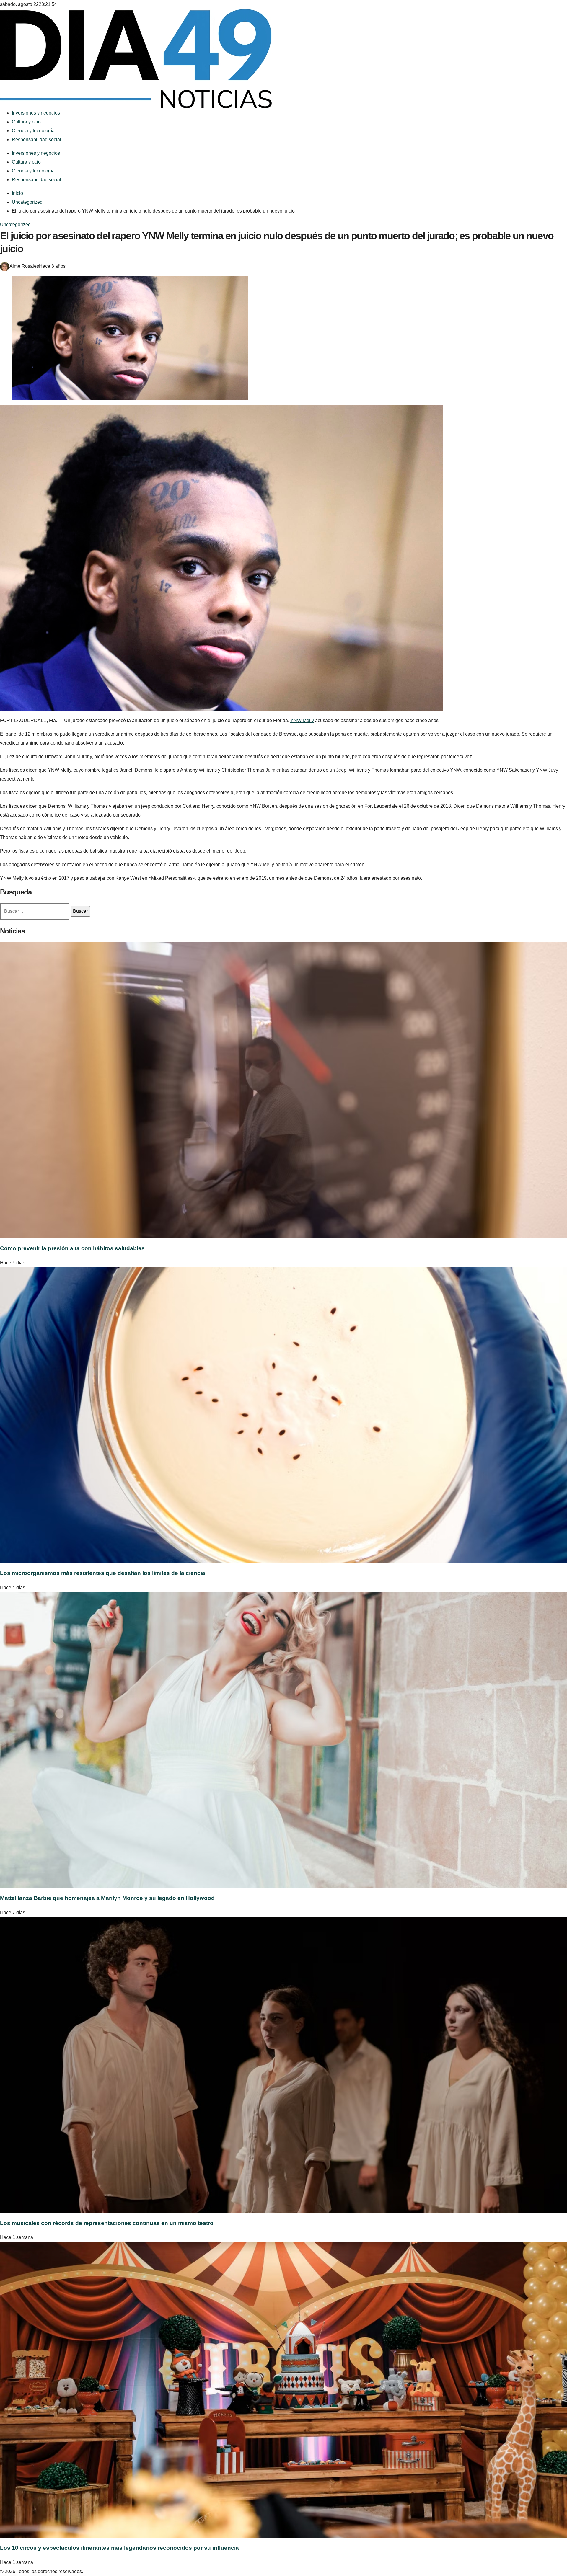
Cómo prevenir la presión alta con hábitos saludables (72, 1248)
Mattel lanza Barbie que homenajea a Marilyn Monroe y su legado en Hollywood (107, 1898)
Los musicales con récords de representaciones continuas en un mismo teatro (107, 2223)
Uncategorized (15, 225)
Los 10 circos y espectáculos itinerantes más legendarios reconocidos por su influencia (119, 2548)
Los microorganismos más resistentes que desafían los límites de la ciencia (103, 1573)
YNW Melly (302, 720)
